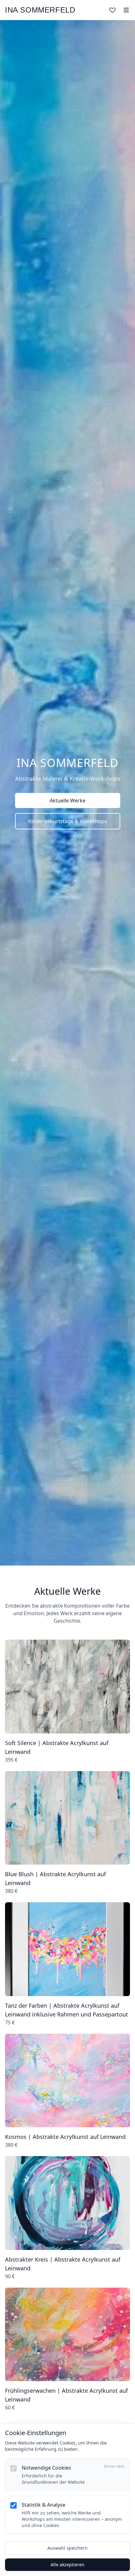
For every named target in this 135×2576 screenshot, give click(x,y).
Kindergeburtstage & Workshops (68, 821)
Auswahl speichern (67, 2548)
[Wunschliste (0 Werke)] (112, 10)
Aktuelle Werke (67, 801)
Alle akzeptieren (67, 2565)
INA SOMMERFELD (40, 10)
